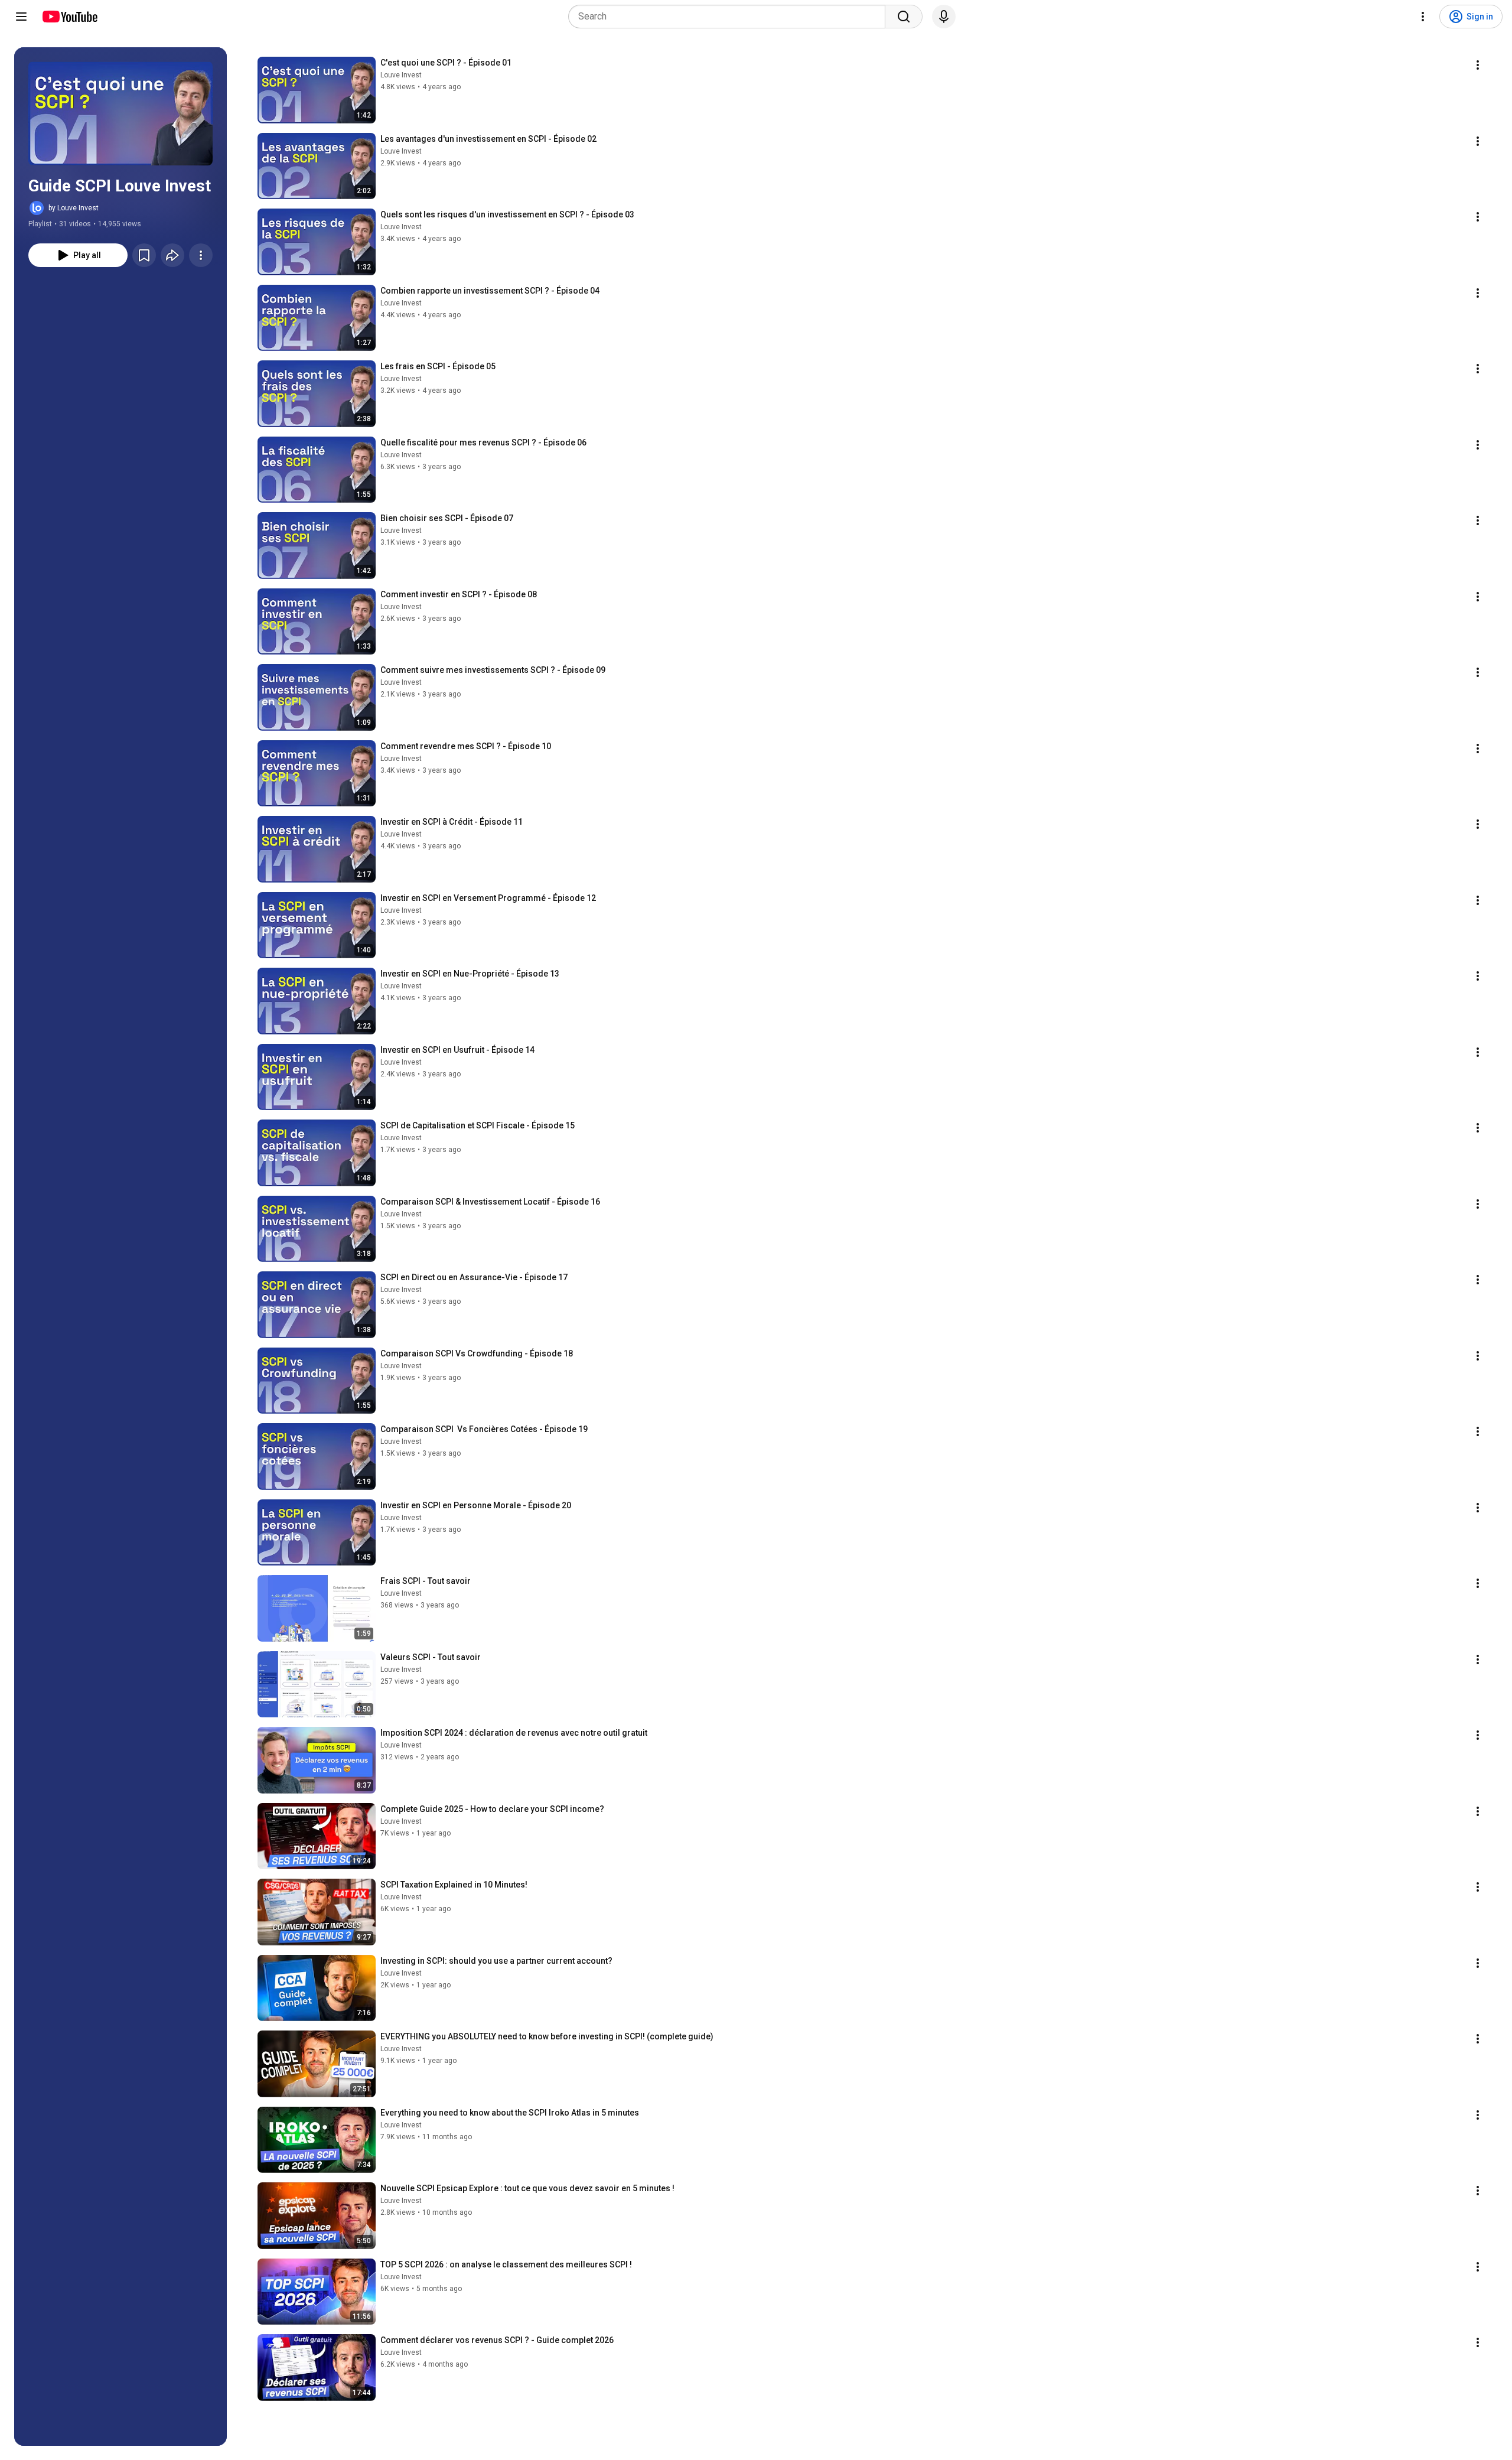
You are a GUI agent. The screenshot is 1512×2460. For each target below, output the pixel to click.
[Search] (904, 17)
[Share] (172, 255)
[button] (120, 113)
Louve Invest (401, 75)
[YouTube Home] (69, 17)
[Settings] (1423, 17)
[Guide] (21, 17)
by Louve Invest (74, 208)
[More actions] (201, 255)
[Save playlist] (144, 255)
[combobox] (730, 17)
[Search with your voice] (944, 17)
